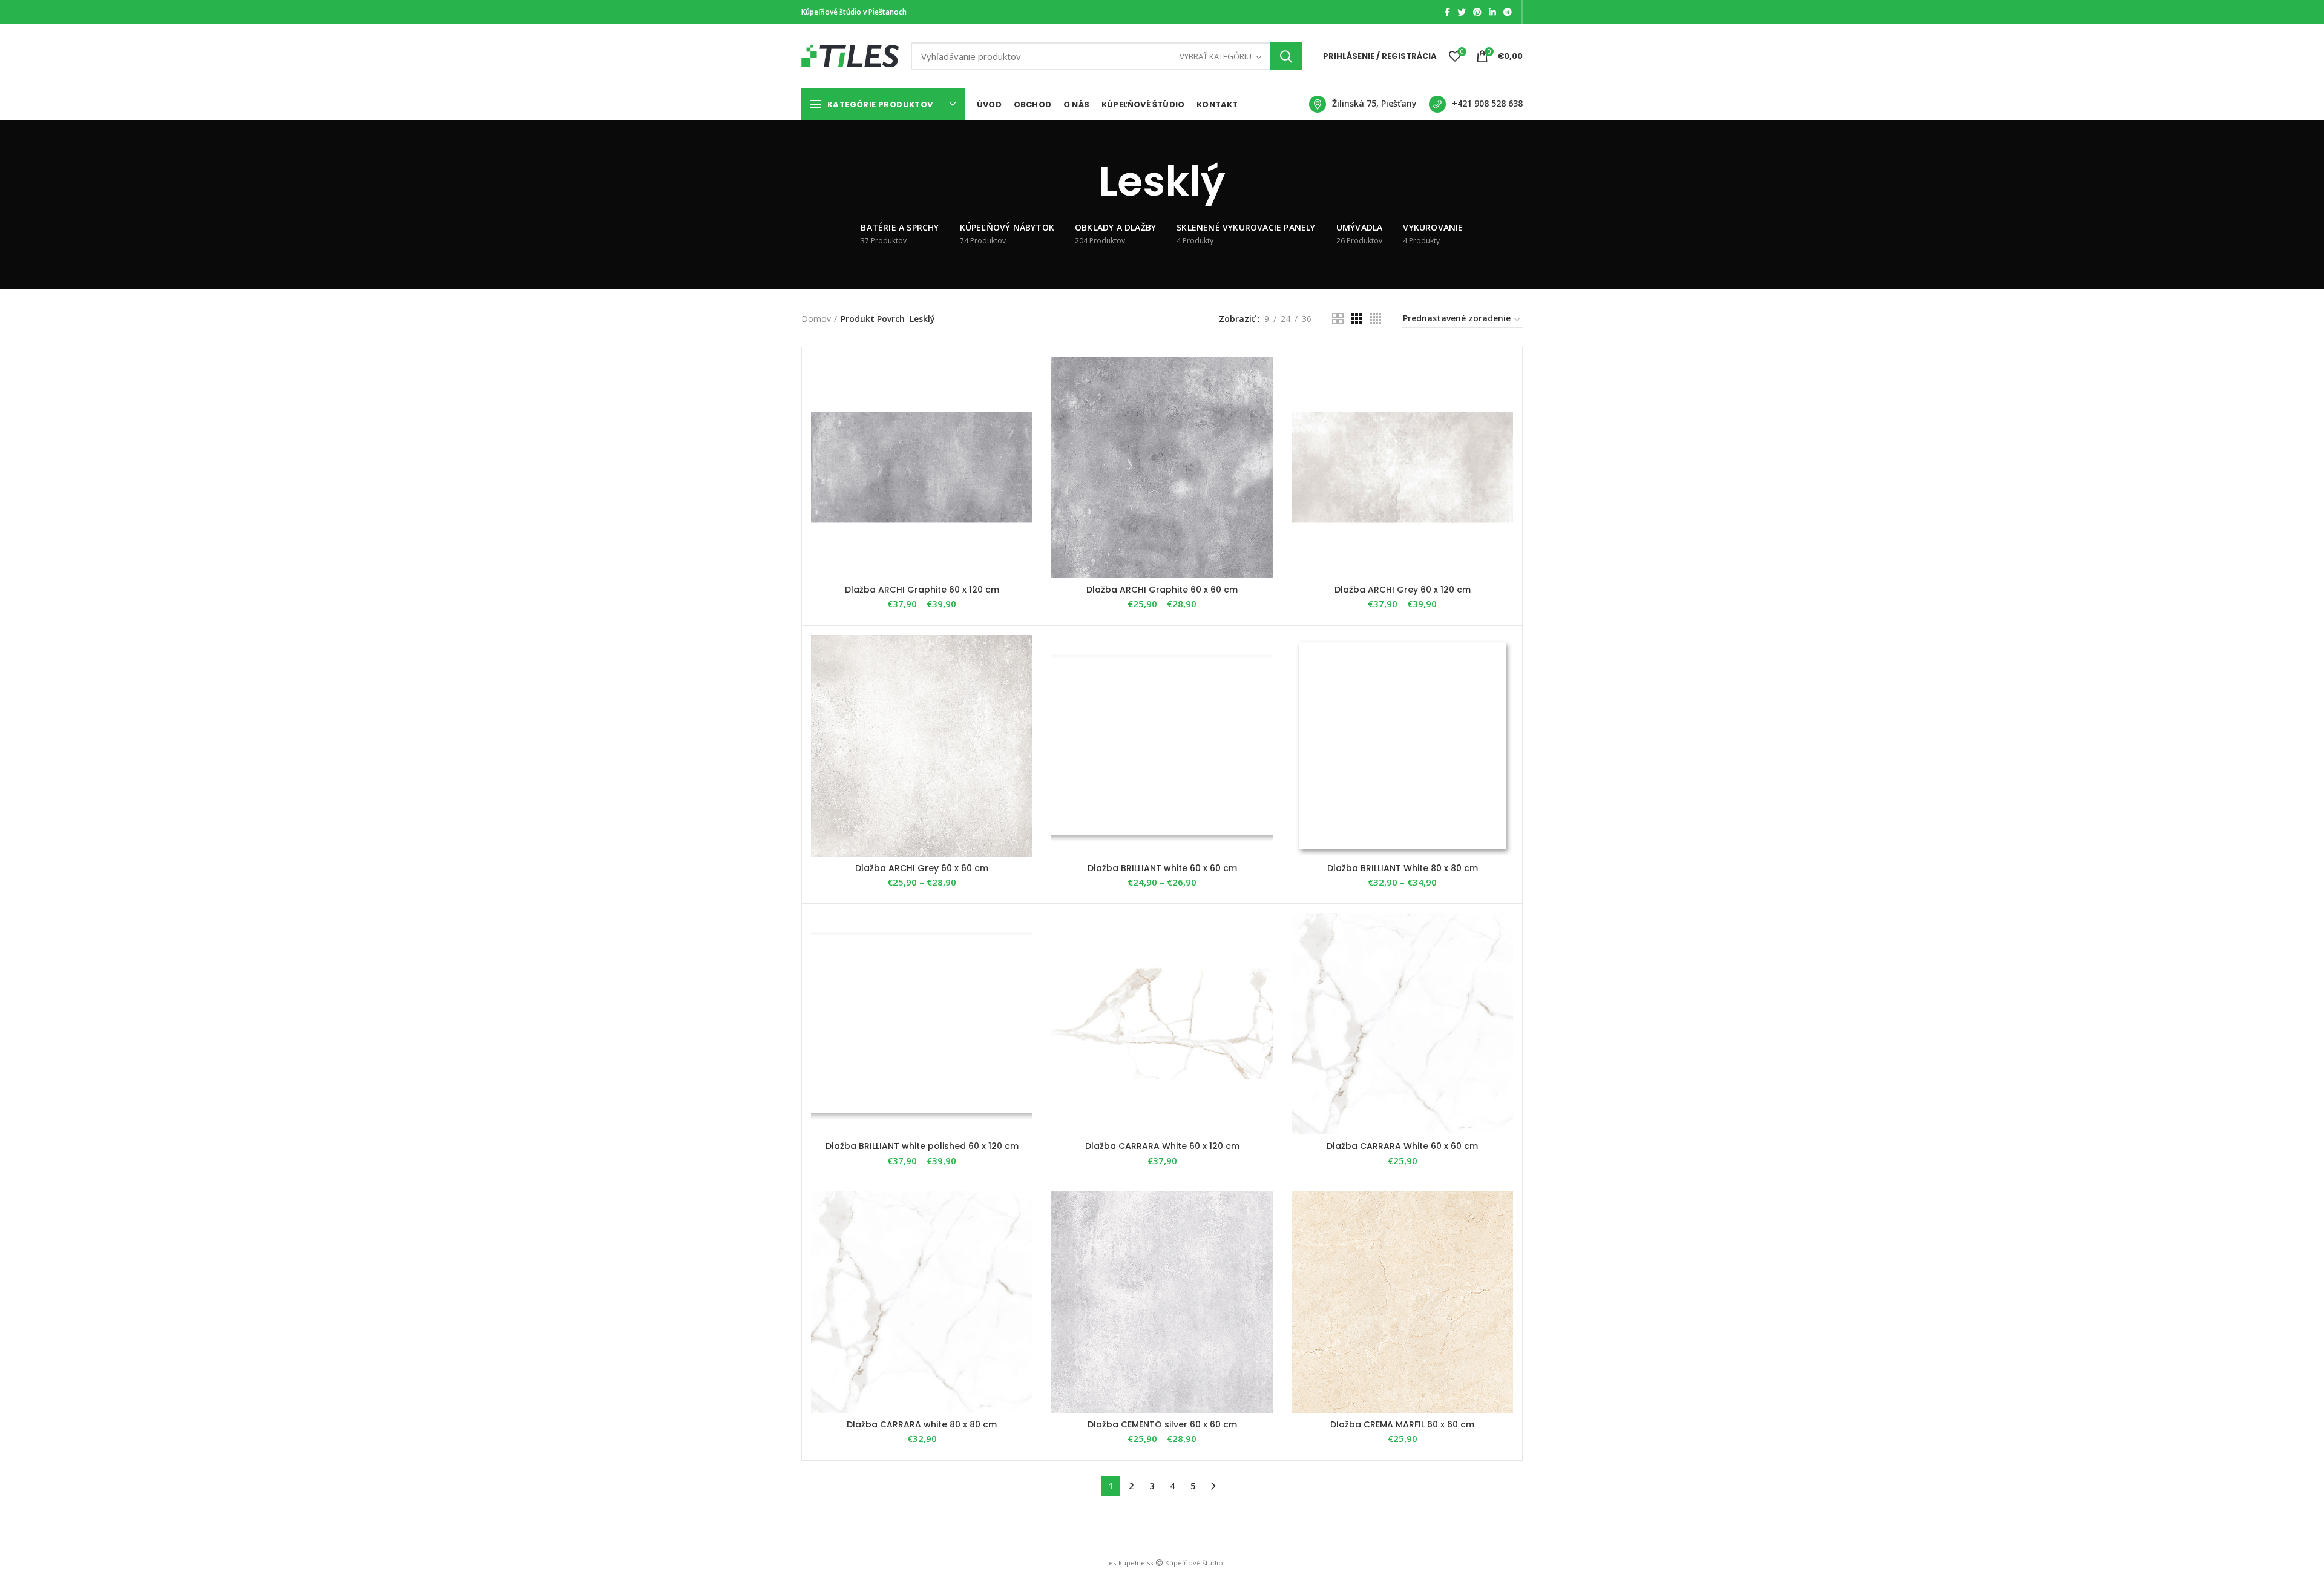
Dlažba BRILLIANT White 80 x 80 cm (1403, 868)
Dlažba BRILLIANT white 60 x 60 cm (1162, 868)
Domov (816, 319)
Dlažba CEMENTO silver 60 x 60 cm (1162, 1424)
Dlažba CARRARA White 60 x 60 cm (1402, 1146)
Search (1286, 56)
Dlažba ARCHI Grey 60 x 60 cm (922, 868)
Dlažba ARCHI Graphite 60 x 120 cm (922, 590)
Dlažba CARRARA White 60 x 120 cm (1162, 1146)
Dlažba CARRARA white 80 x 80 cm (922, 1424)
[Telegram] (1508, 12)
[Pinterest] (1477, 12)
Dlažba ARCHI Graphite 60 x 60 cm (1162, 590)
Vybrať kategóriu (1216, 56)
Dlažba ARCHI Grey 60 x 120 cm (1403, 590)
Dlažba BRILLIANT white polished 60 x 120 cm (922, 1146)
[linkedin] (1492, 12)
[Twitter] (1462, 12)
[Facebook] (1447, 12)
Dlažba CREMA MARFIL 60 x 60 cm (1402, 1424)
